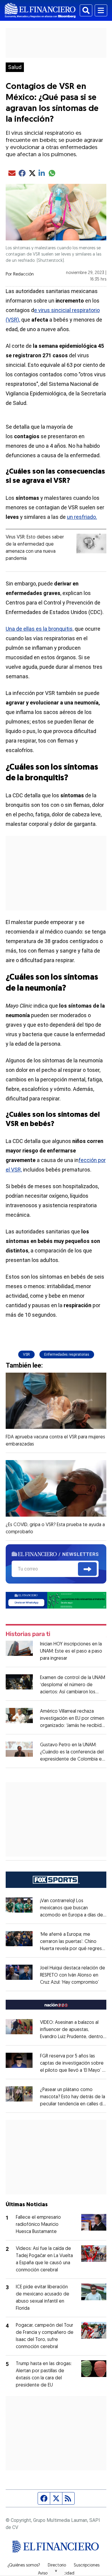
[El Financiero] (40, 10)
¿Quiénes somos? (24, 2566)
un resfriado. (82, 517)
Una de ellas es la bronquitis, (40, 629)
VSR (26, 1354)
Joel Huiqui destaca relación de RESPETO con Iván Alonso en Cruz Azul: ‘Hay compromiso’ (73, 1975)
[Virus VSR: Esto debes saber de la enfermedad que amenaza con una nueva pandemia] (91, 544)
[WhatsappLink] (56, 1600)
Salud (15, 67)
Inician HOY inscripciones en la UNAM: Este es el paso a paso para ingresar (71, 1651)
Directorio (57, 2566)
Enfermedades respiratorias (67, 1354)
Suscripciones (87, 2566)
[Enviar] (87, 1569)
